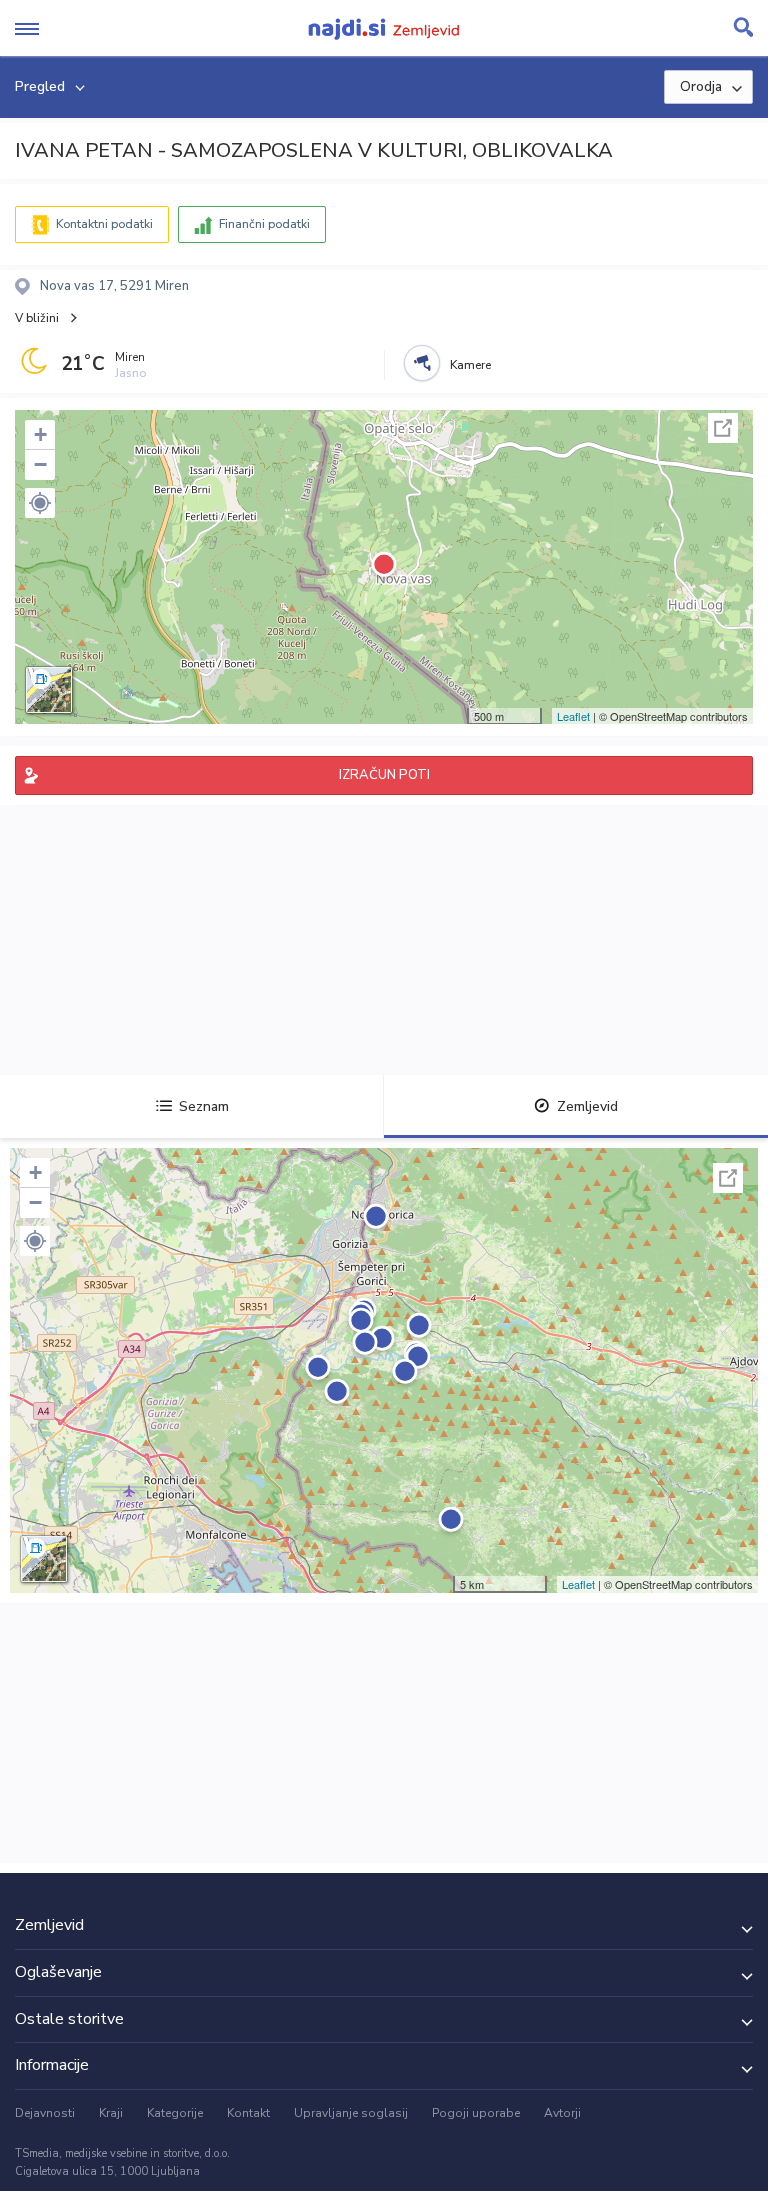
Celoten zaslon (723, 428)
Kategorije (175, 2113)
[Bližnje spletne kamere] (422, 363)
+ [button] (40, 434)
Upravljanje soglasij (351, 2113)
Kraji (111, 2113)
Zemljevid (587, 1106)
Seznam (204, 1106)
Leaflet (573, 716)
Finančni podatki (264, 224)
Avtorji (562, 2113)
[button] (40, 503)
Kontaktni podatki (104, 224)
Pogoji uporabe (476, 2113)
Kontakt (248, 2113)
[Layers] (49, 690)
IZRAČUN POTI (384, 775)
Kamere (470, 365)
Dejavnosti (45, 2113)
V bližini (37, 318)
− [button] (40, 464)
